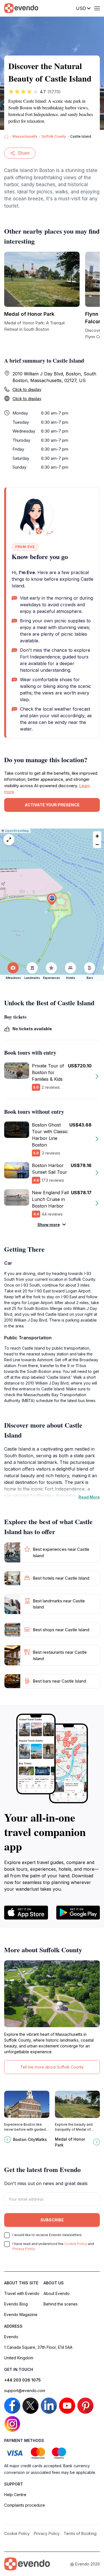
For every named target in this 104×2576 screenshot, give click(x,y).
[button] (52, 899)
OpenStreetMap (17, 831)
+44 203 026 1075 (22, 2380)
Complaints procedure (25, 2505)
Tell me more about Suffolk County (52, 2067)
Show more (49, 1225)
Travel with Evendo (22, 2293)
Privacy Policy (24, 2249)
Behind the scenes (61, 2304)
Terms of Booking (80, 2533)
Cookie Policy (76, 2244)
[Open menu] (97, 8)
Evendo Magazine (21, 2314)
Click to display (27, 389)
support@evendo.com (25, 2391)
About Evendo (57, 2293)
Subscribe (52, 2220)
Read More (89, 1497)
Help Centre (15, 2495)
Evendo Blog (16, 2304)
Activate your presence (52, 805)
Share (24, 153)
